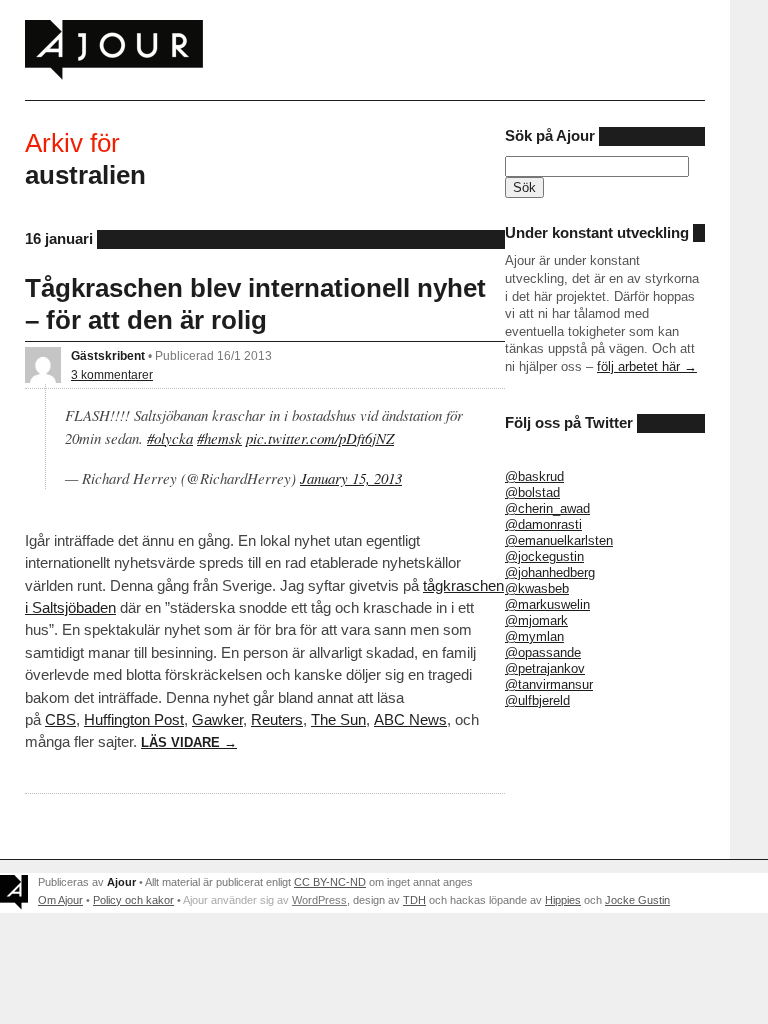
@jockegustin (544, 556)
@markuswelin (547, 604)
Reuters (277, 719)
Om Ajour (60, 900)
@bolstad (532, 492)
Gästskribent (108, 355)
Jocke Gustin (637, 900)
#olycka (170, 438)
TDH (414, 900)
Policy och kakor (133, 900)
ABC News (410, 719)
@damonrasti (543, 524)
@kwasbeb (537, 588)
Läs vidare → (189, 742)
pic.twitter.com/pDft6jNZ (320, 438)
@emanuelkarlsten (559, 540)
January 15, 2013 (351, 478)
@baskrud (534, 476)
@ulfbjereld (537, 700)
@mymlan (534, 636)
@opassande (543, 652)
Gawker (217, 719)
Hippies (563, 900)
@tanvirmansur (549, 684)
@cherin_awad (547, 508)
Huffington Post (134, 719)
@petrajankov (545, 668)
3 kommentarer (112, 374)
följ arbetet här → (647, 366)
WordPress (319, 900)
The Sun (338, 719)
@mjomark (536, 620)
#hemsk (219, 438)
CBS (60, 719)
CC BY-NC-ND (330, 882)
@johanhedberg (550, 572)
